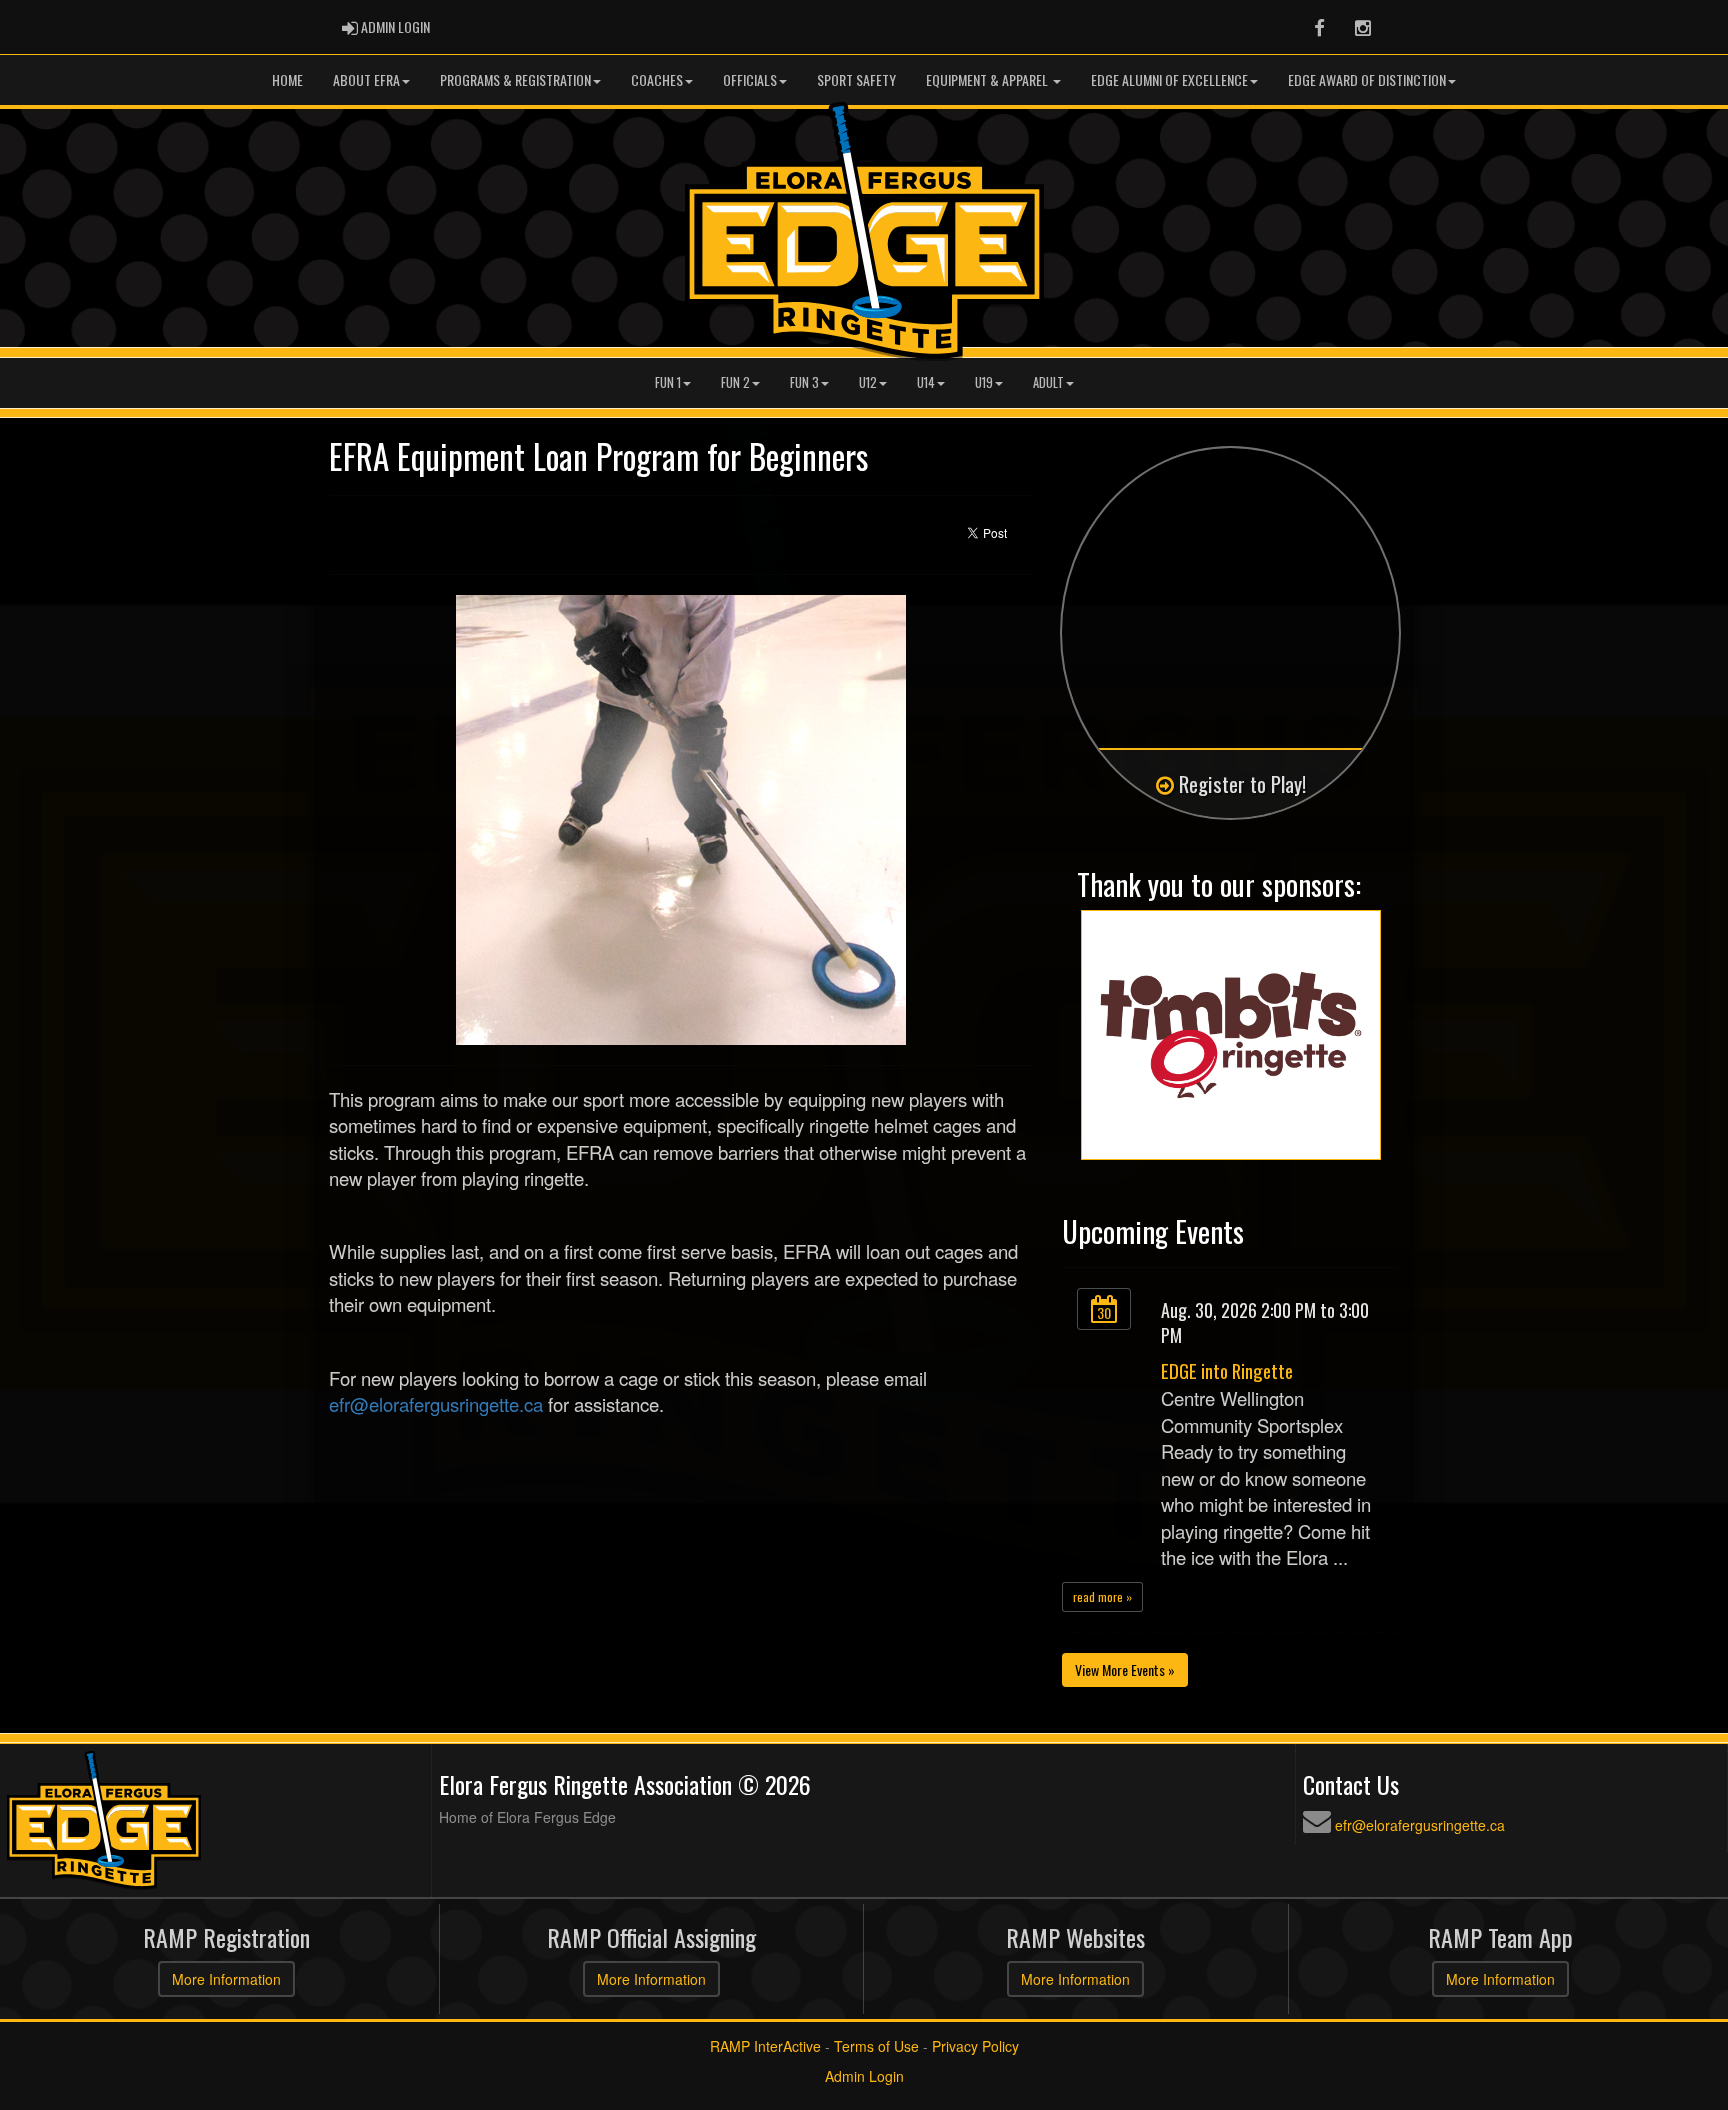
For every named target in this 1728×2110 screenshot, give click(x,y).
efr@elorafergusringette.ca (436, 1404)
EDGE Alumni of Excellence (1169, 79)
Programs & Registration (515, 79)
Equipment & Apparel (988, 79)
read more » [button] (1102, 1596)
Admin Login (864, 2076)
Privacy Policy (975, 2046)
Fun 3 (804, 382)
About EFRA (366, 79)
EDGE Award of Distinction (1367, 79)
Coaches (657, 79)
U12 (868, 382)
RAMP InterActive (765, 2046)
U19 (984, 382)
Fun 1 (668, 382)
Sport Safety (856, 79)
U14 (926, 382)
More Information (226, 1979)
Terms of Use (876, 2046)
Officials (750, 79)
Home (287, 79)
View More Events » (1125, 1669)
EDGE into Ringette (1227, 1370)
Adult (1048, 382)
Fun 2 (735, 382)
